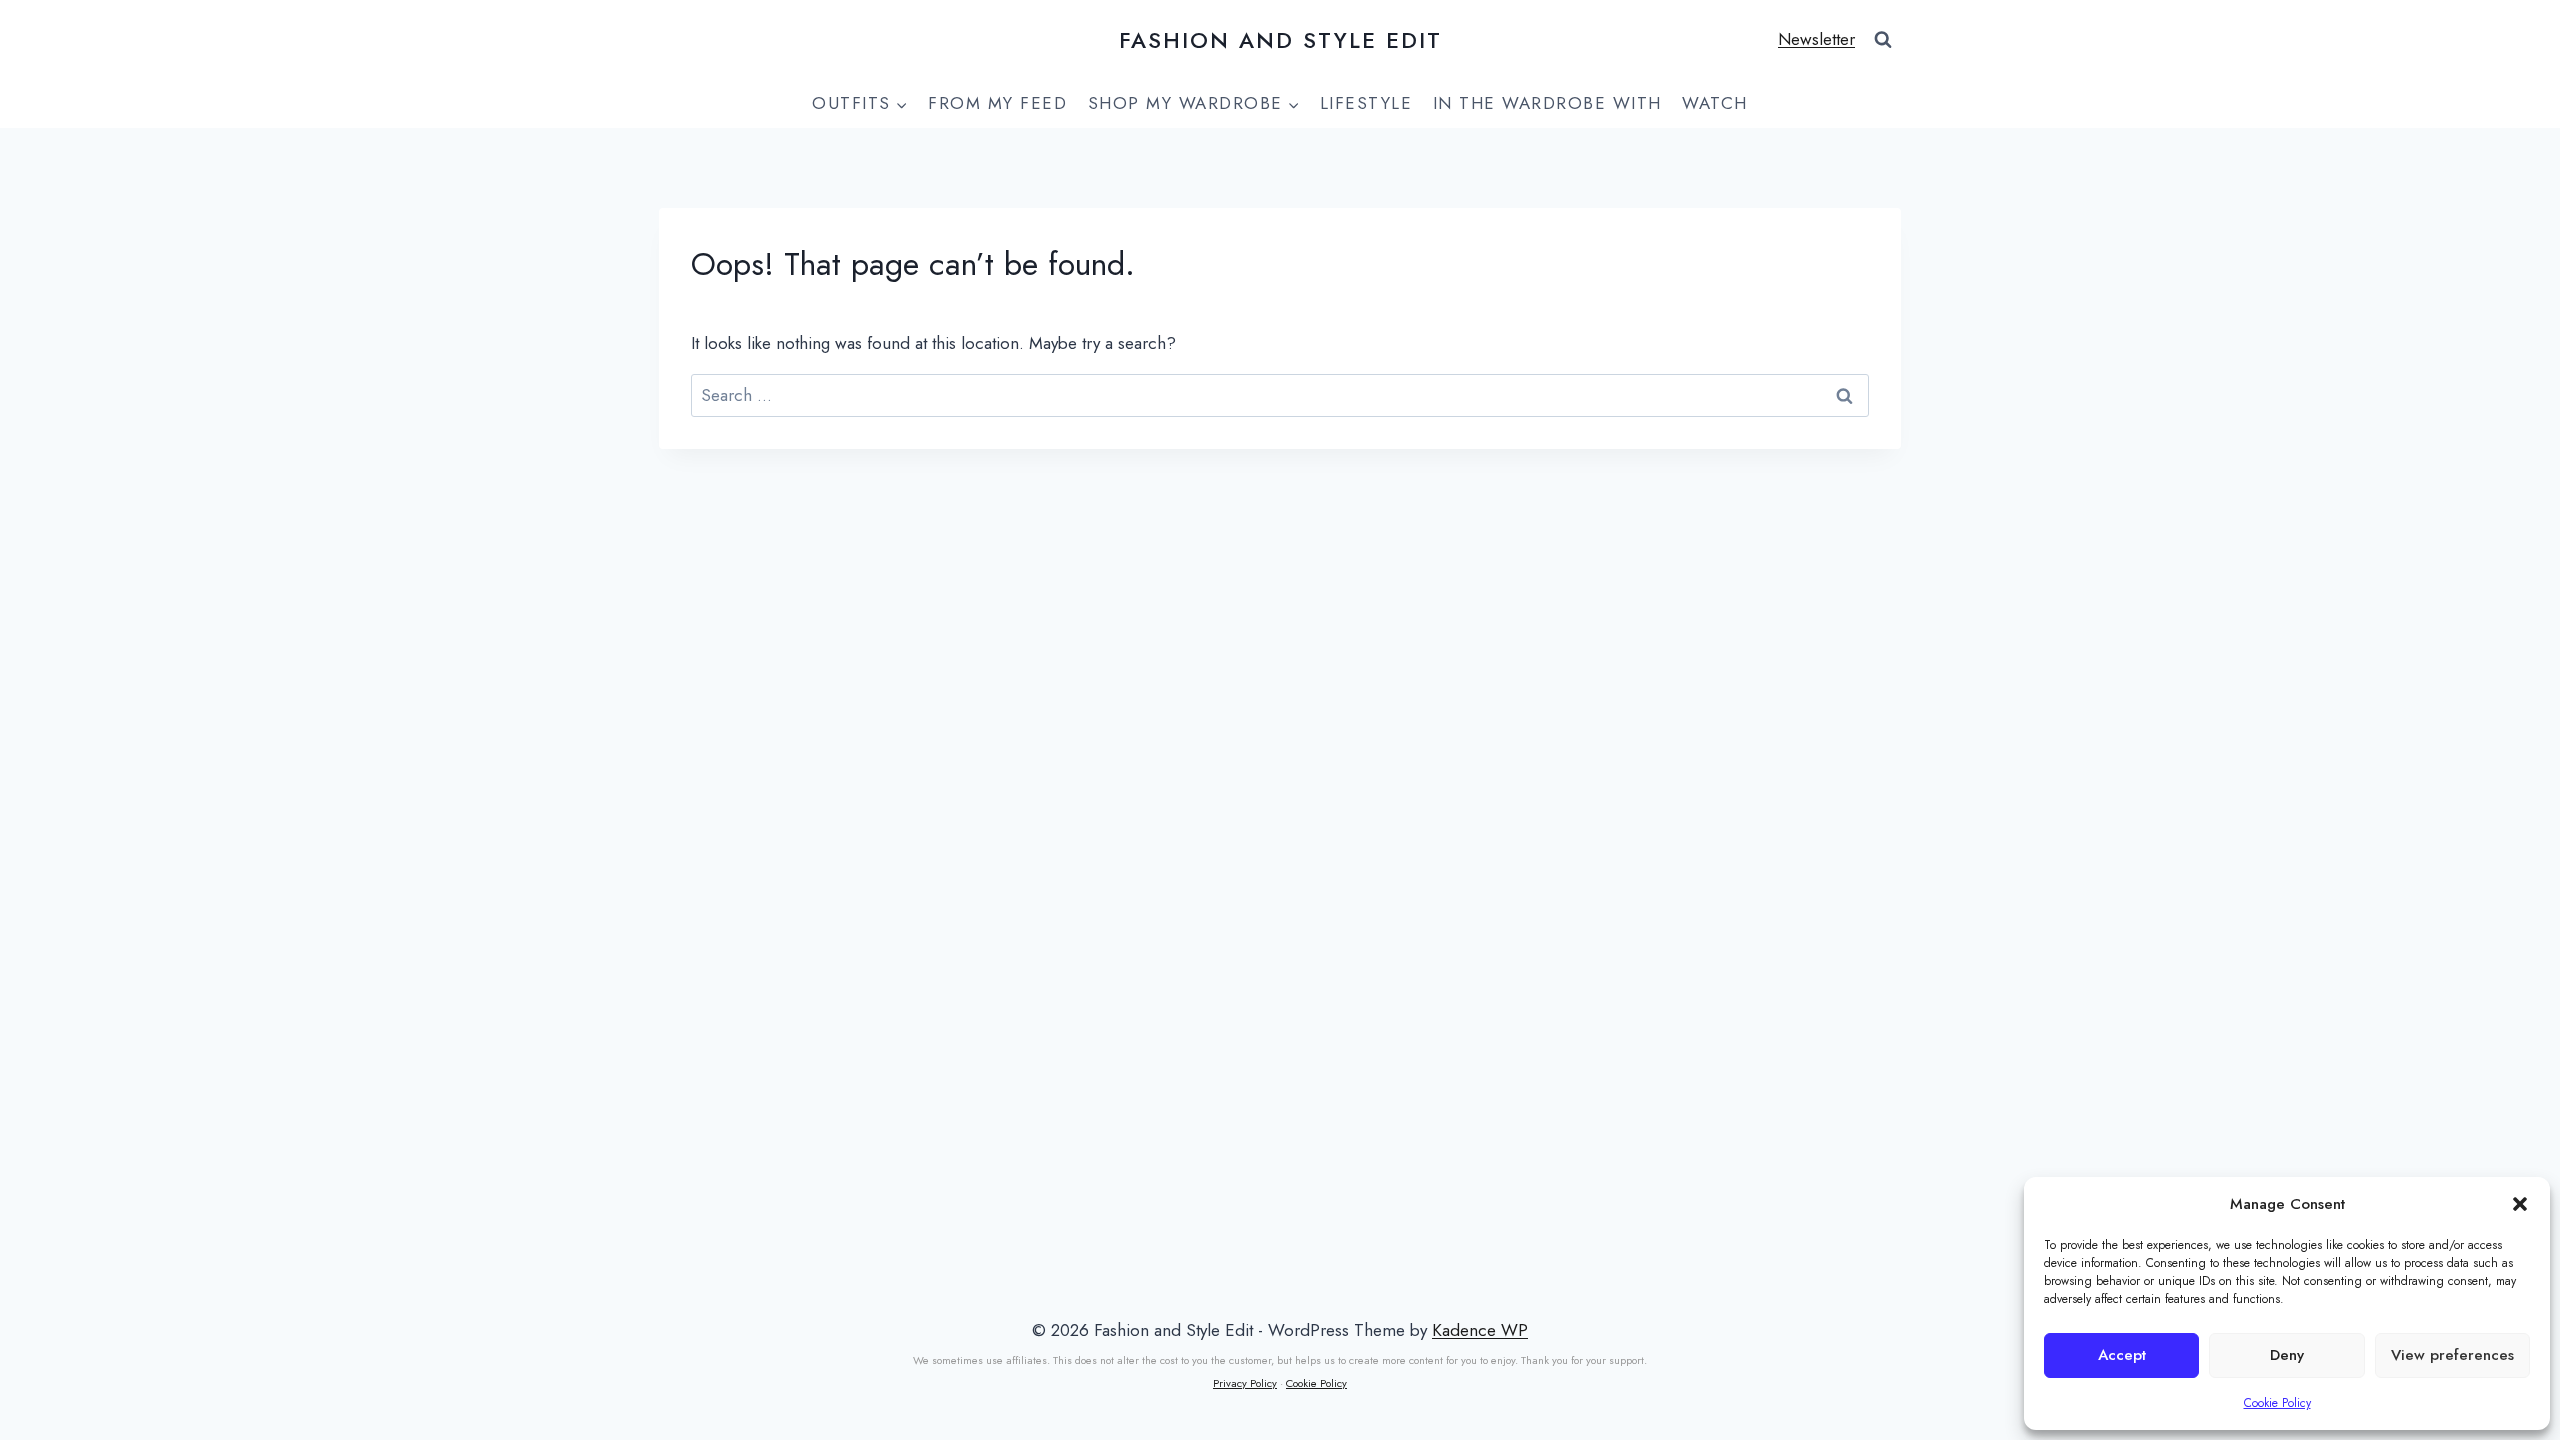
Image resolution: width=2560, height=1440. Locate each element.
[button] (2520, 1204)
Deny (2287, 1355)
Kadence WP (1480, 1330)
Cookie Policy (2277, 1403)
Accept (2122, 1355)
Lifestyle (1366, 103)
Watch (1715, 103)
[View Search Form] (1883, 40)
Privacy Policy (1245, 1383)
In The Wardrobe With (1547, 103)
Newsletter (1816, 39)
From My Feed (997, 103)
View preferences (2452, 1355)
